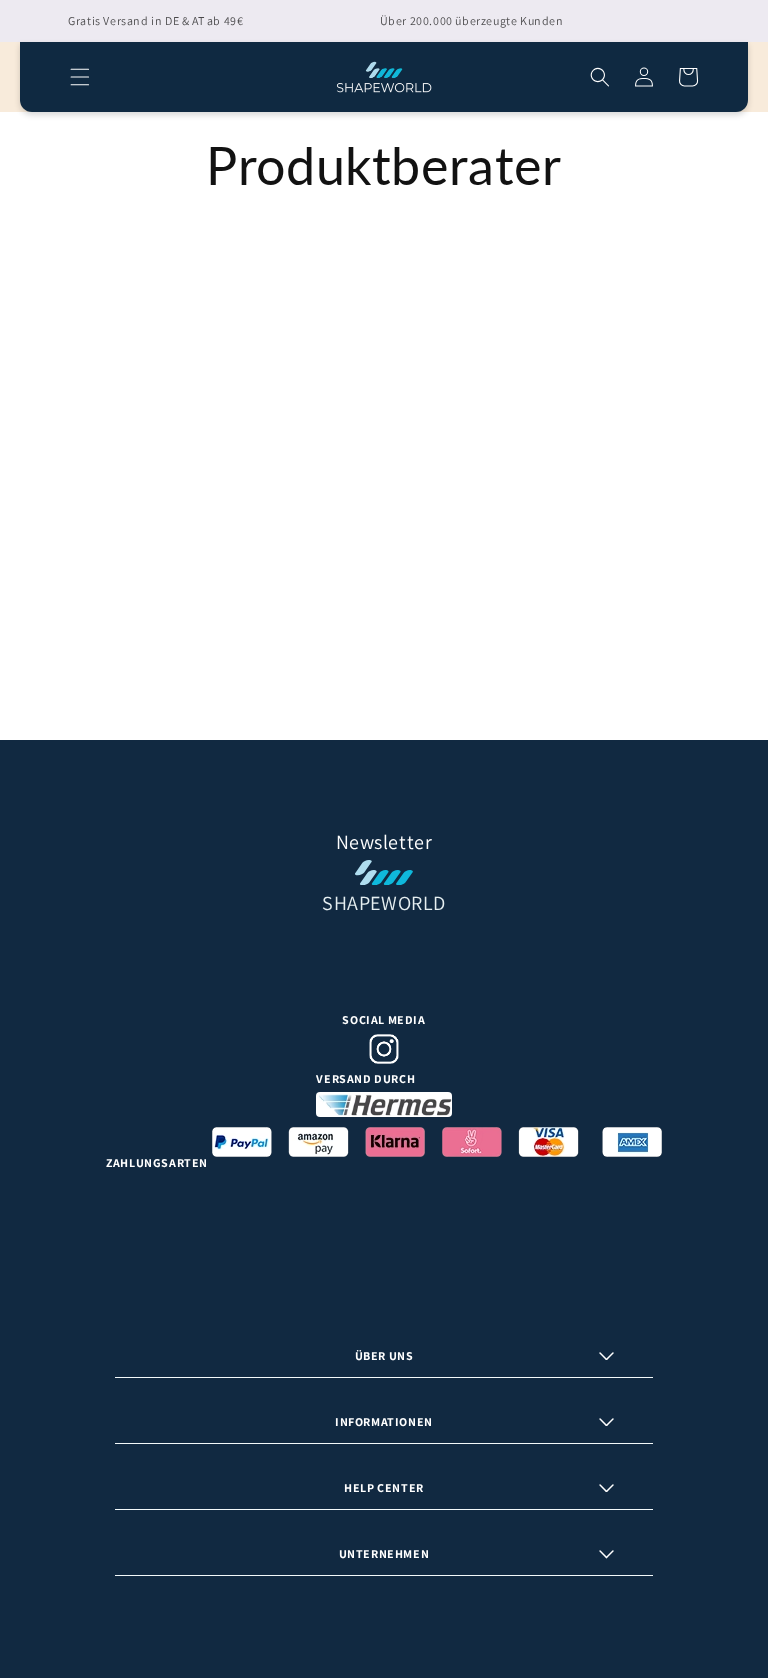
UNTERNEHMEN (384, 1553)
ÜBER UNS (384, 1355)
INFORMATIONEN (384, 1421)
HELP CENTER (384, 1487)
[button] (80, 77)
